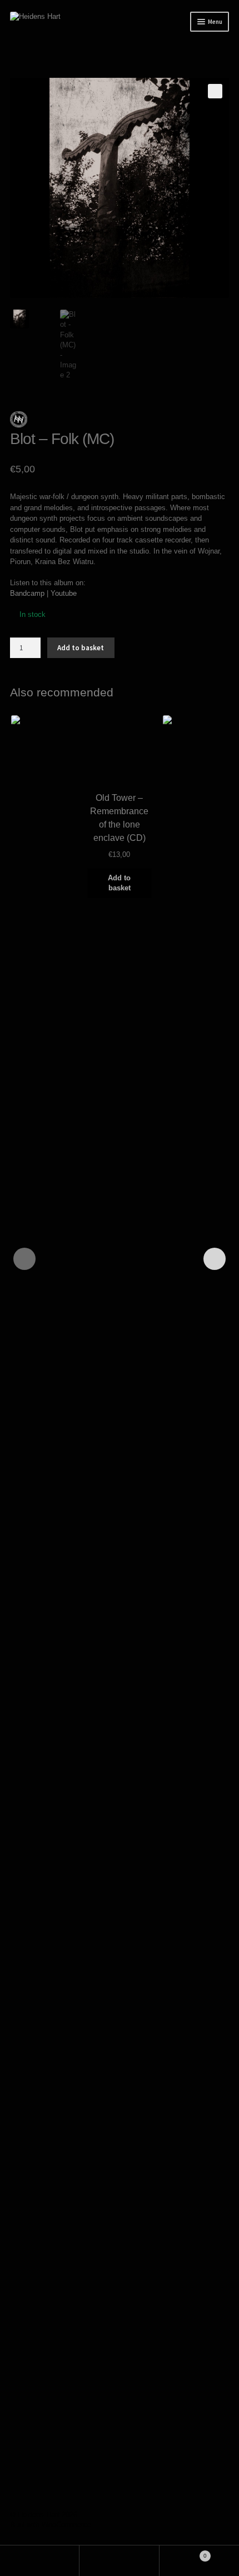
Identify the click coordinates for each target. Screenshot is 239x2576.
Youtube (64, 593)
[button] (215, 91)
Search (119, 2561)
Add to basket (81, 648)
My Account (40, 2561)
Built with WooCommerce (51, 2525)
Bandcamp (27, 593)
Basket (183, 2553)
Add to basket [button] (119, 883)
